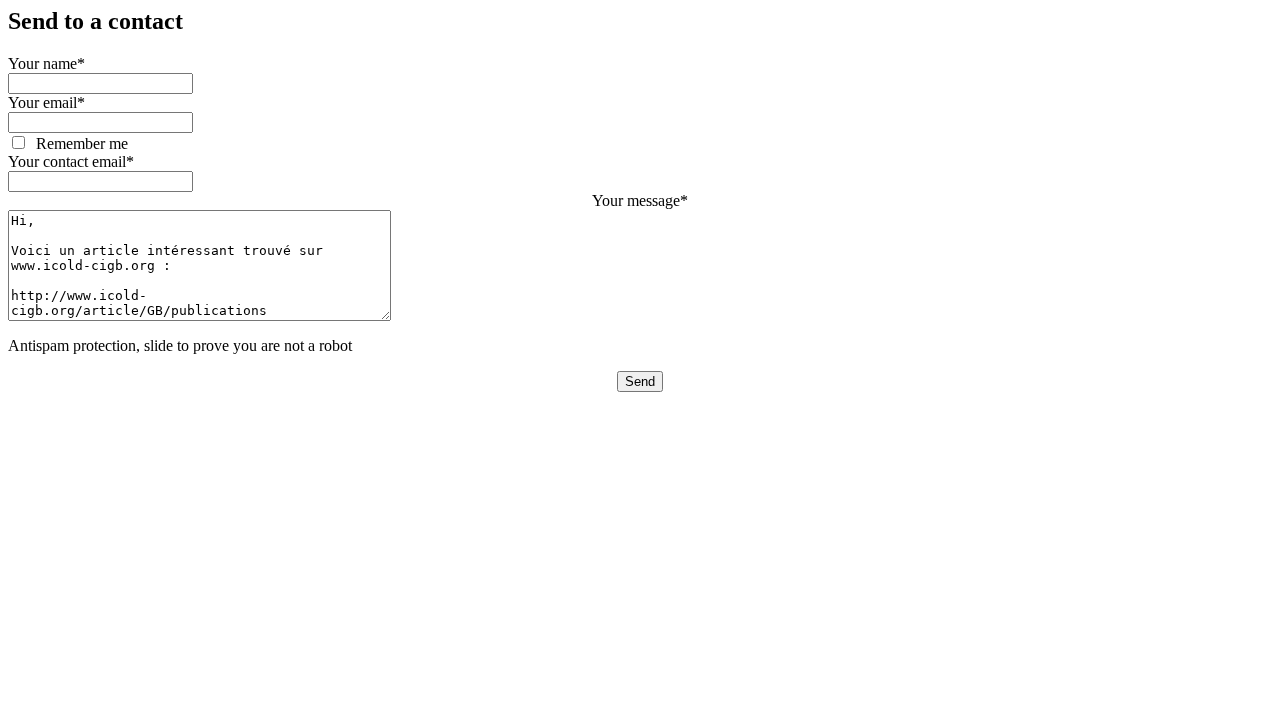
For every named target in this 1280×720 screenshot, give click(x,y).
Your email (46, 102)
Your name (46, 63)
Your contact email (71, 161)
